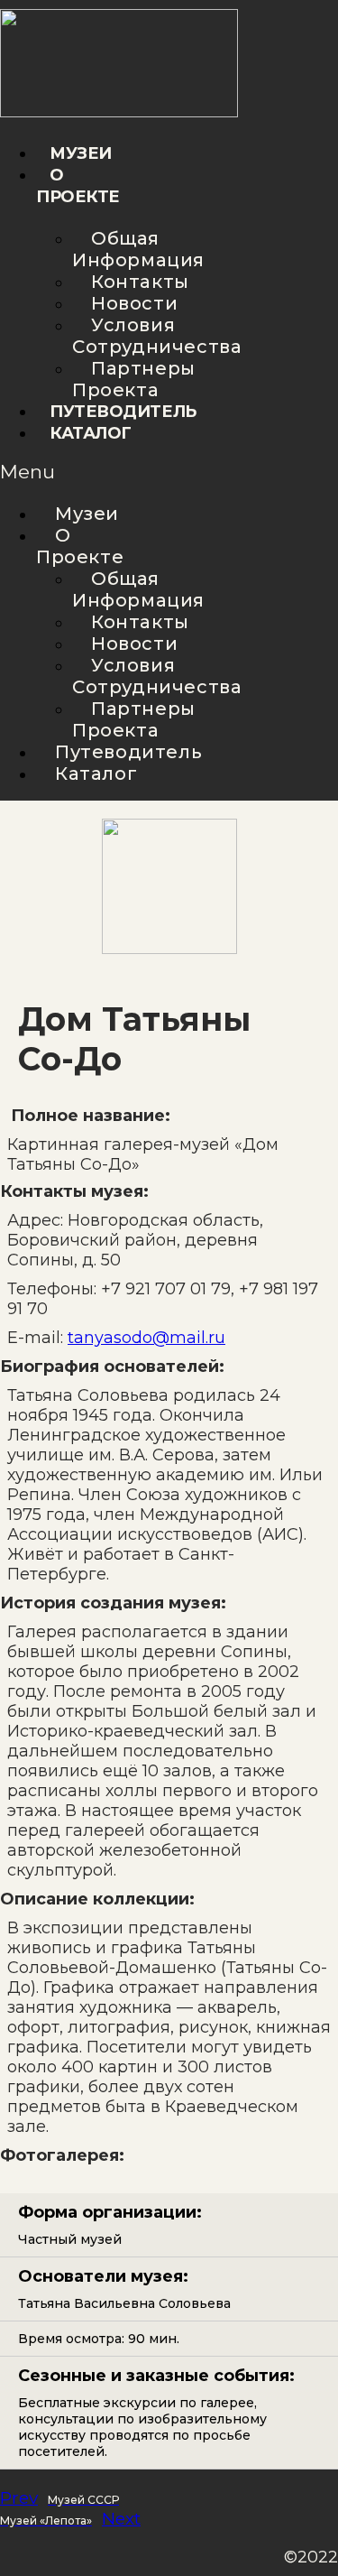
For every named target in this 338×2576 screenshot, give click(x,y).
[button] (34, 472)
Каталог (91, 433)
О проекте (80, 546)
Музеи (81, 153)
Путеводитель (123, 412)
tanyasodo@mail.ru (146, 1338)
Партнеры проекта (134, 379)
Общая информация (138, 249)
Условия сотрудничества (157, 336)
